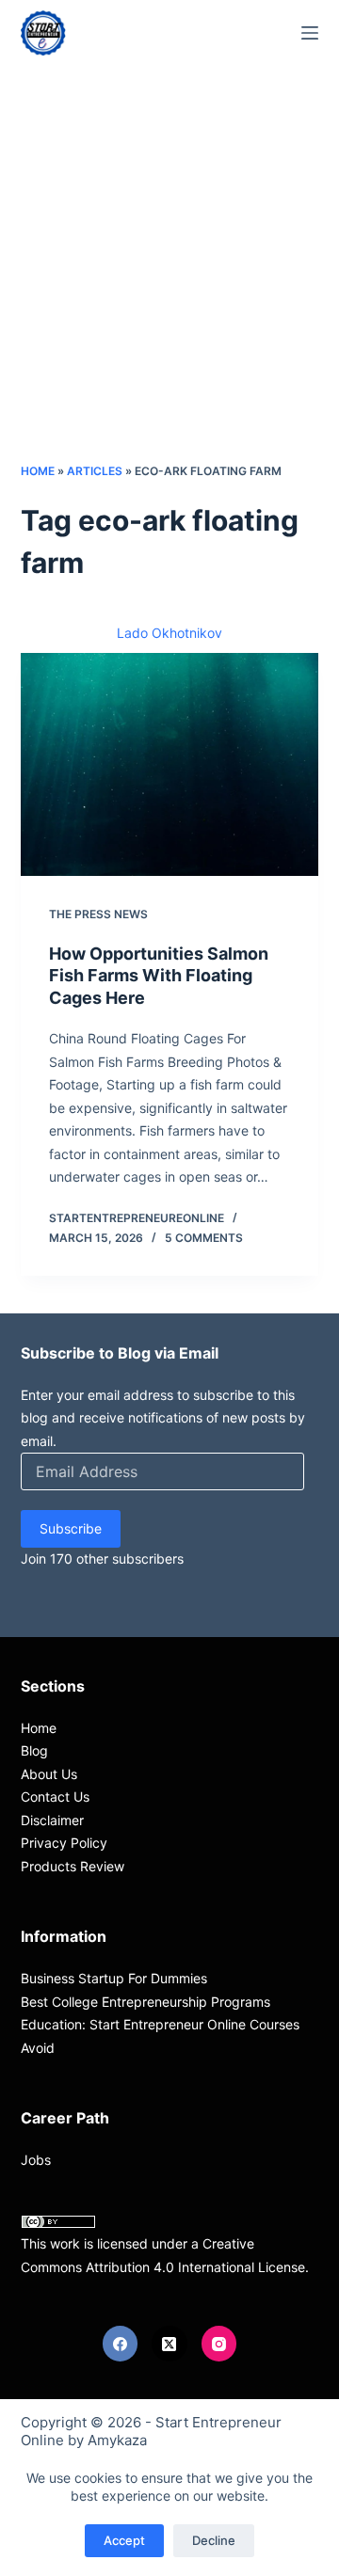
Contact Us (55, 1797)
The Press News (98, 914)
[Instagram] (219, 2344)
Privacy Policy (64, 1843)
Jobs (36, 2160)
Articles (95, 471)
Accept (124, 2540)
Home (38, 471)
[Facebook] (121, 2344)
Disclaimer (52, 1820)
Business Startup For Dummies (114, 1978)
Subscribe (71, 1528)
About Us (49, 1774)
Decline (214, 2540)
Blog (34, 1750)
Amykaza (117, 2440)
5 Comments (204, 1238)
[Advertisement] (169, 282)
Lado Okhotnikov (169, 633)
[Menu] (310, 33)
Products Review (73, 1866)
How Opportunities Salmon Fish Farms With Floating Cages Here (159, 976)
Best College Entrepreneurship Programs (145, 2002)
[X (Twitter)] (169, 2344)
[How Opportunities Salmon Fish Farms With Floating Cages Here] (170, 765)
